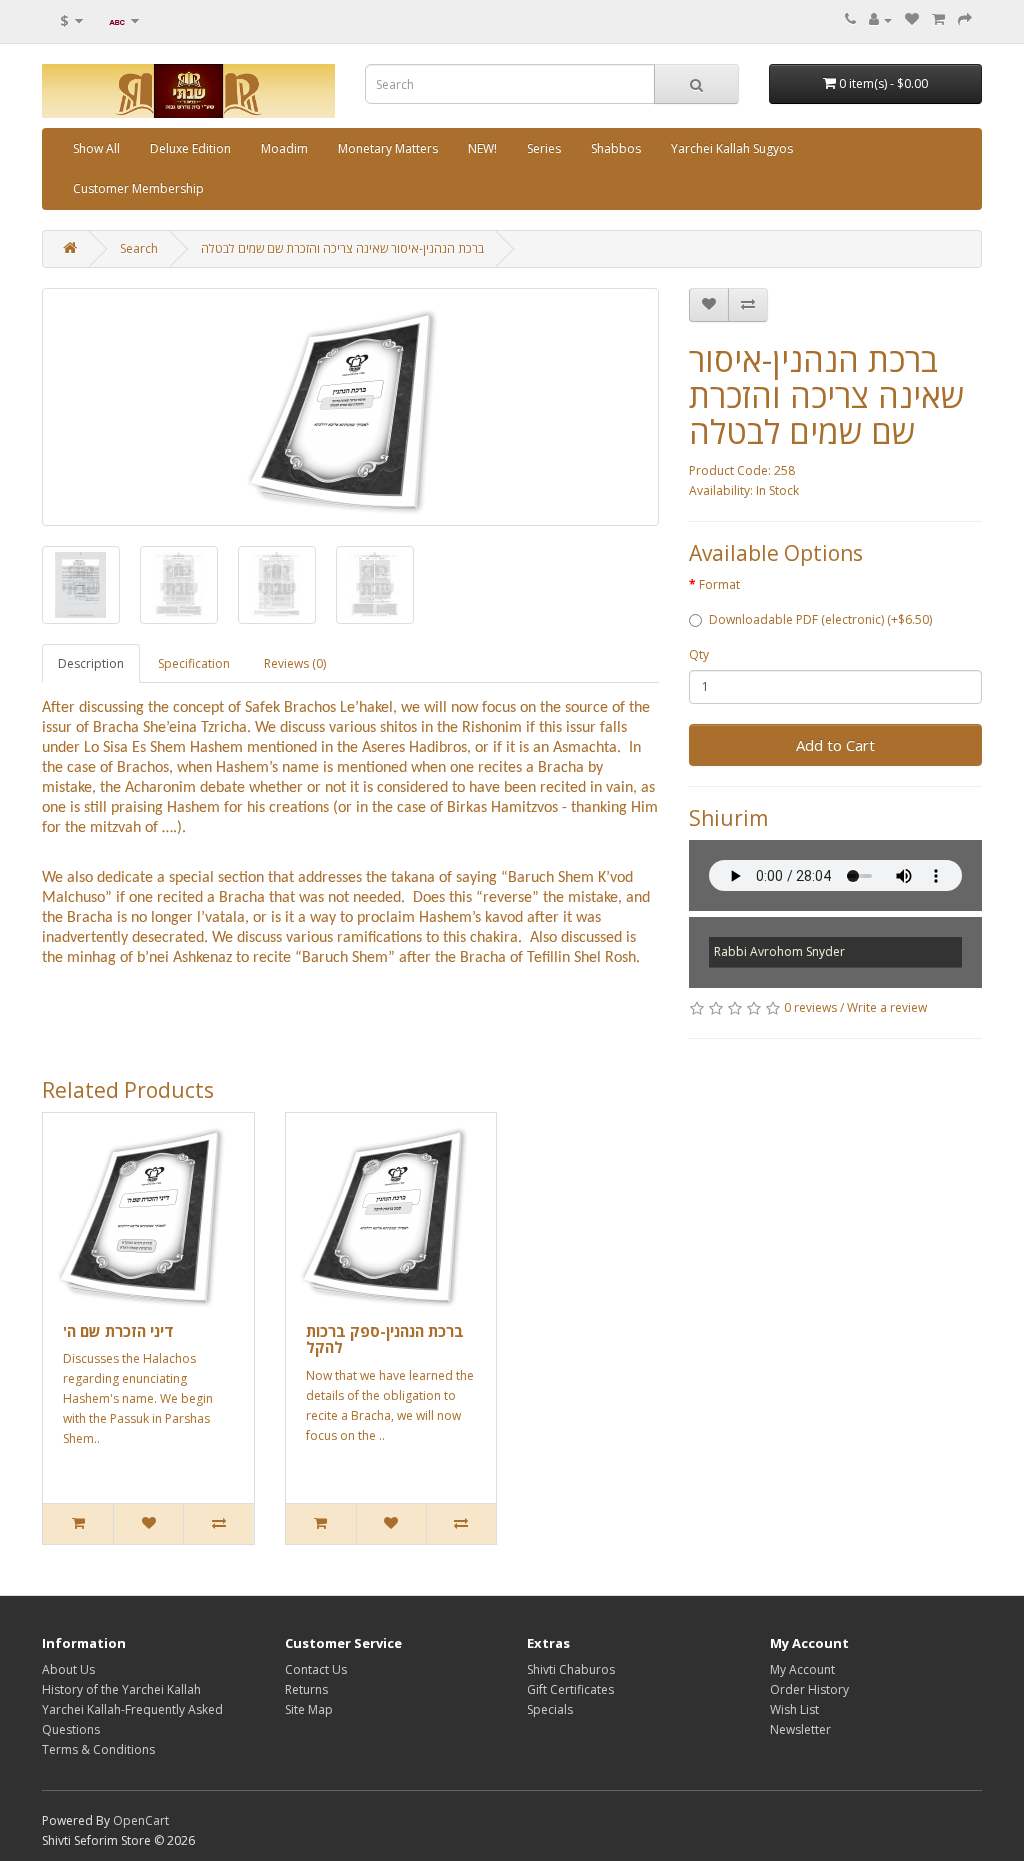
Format (719, 584)
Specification (194, 663)
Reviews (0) (295, 663)
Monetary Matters (388, 148)
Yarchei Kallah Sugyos (732, 148)
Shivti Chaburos (571, 1669)
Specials (550, 1709)
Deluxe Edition (190, 148)
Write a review (887, 1007)
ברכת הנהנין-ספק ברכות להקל (385, 1339)
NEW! (482, 148)
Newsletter (800, 1729)
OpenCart (141, 1820)
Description (91, 663)
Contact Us (316, 1669)
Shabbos (616, 148)
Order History (809, 1689)
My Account (802, 1669)
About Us (68, 1669)
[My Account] (880, 19)
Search (139, 248)
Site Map (309, 1709)
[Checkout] (965, 19)
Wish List (794, 1709)
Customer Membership (138, 188)
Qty (699, 654)
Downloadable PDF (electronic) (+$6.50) (820, 619)
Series (544, 148)
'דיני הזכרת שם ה (118, 1331)
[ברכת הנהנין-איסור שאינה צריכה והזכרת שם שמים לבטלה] (350, 407)
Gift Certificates (570, 1689)
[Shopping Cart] (938, 19)
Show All (96, 148)
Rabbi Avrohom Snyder (779, 951)
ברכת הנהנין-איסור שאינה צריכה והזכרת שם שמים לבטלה (342, 248)
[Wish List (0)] (912, 19)
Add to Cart (835, 745)
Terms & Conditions (98, 1749)
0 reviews (810, 1007)
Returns (306, 1689)
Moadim (284, 148)
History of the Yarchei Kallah (121, 1689)
